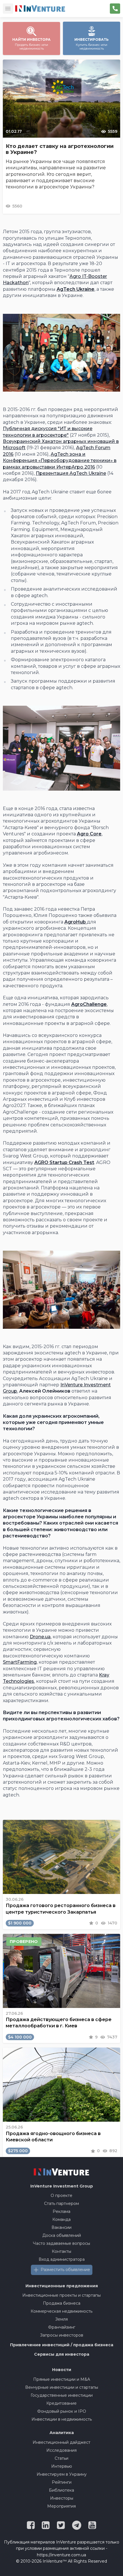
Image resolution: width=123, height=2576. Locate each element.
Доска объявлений (62, 2235)
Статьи (61, 2458)
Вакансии (61, 2227)
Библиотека (61, 2490)
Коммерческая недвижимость (61, 2311)
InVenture (62, 2186)
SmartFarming (20, 1662)
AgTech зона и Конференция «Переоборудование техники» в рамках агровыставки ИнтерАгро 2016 (60, 461)
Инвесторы (62, 2498)
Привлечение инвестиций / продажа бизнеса (62, 2345)
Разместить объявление (65, 2270)
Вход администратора (62, 2259)
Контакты (61, 2251)
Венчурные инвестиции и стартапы (62, 2387)
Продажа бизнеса (62, 2303)
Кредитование (61, 2403)
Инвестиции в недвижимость (62, 2419)
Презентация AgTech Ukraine (71, 473)
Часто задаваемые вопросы (61, 2243)
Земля (61, 2319)
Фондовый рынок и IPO (62, 2411)
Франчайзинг (62, 2327)
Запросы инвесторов (62, 2335)
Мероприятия (61, 2506)
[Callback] (115, 9)
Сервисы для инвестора (62, 2354)
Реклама (61, 2211)
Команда (61, 2219)
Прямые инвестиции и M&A (62, 2379)
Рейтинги (62, 2482)
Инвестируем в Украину (62, 2474)
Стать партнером (61, 2203)
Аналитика (62, 2433)
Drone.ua (40, 1637)
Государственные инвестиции (62, 2395)
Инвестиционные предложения (62, 2286)
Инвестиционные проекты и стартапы (61, 2295)
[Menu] (8, 9)
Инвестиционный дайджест (61, 2442)
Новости (62, 2370)
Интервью (62, 2466)
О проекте (61, 2195)
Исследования (61, 2450)
